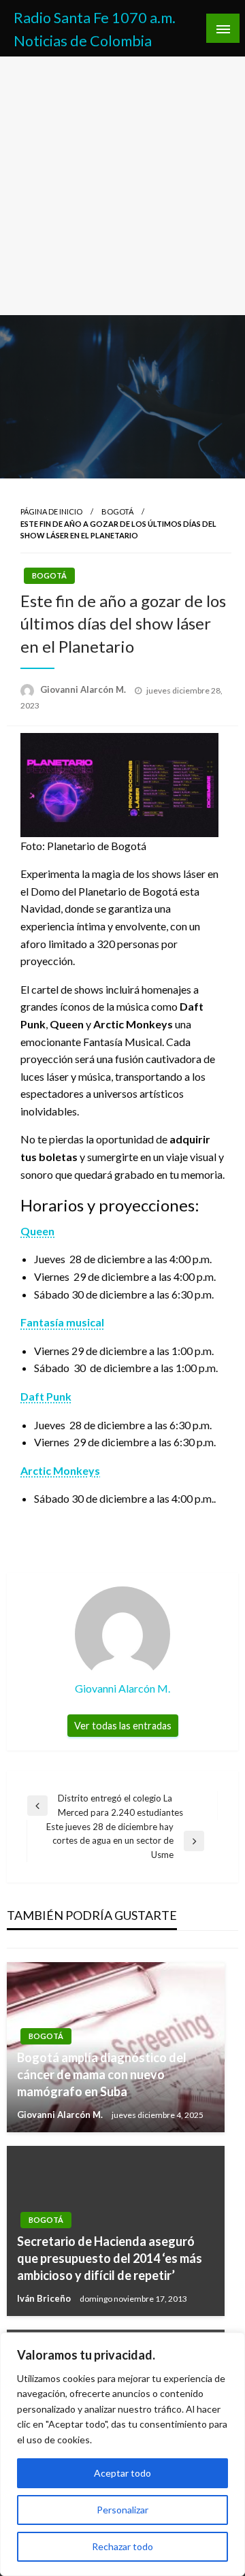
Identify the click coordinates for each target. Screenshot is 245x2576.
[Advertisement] (122, 186)
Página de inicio (51, 511)
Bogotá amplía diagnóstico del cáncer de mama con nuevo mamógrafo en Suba (102, 2074)
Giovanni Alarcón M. (84, 689)
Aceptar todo (122, 2473)
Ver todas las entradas (123, 1726)
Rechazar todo (122, 2546)
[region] (122, 2454)
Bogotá (117, 511)
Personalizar (122, 2510)
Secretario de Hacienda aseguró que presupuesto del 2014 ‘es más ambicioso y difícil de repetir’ (110, 2258)
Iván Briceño (45, 2298)
